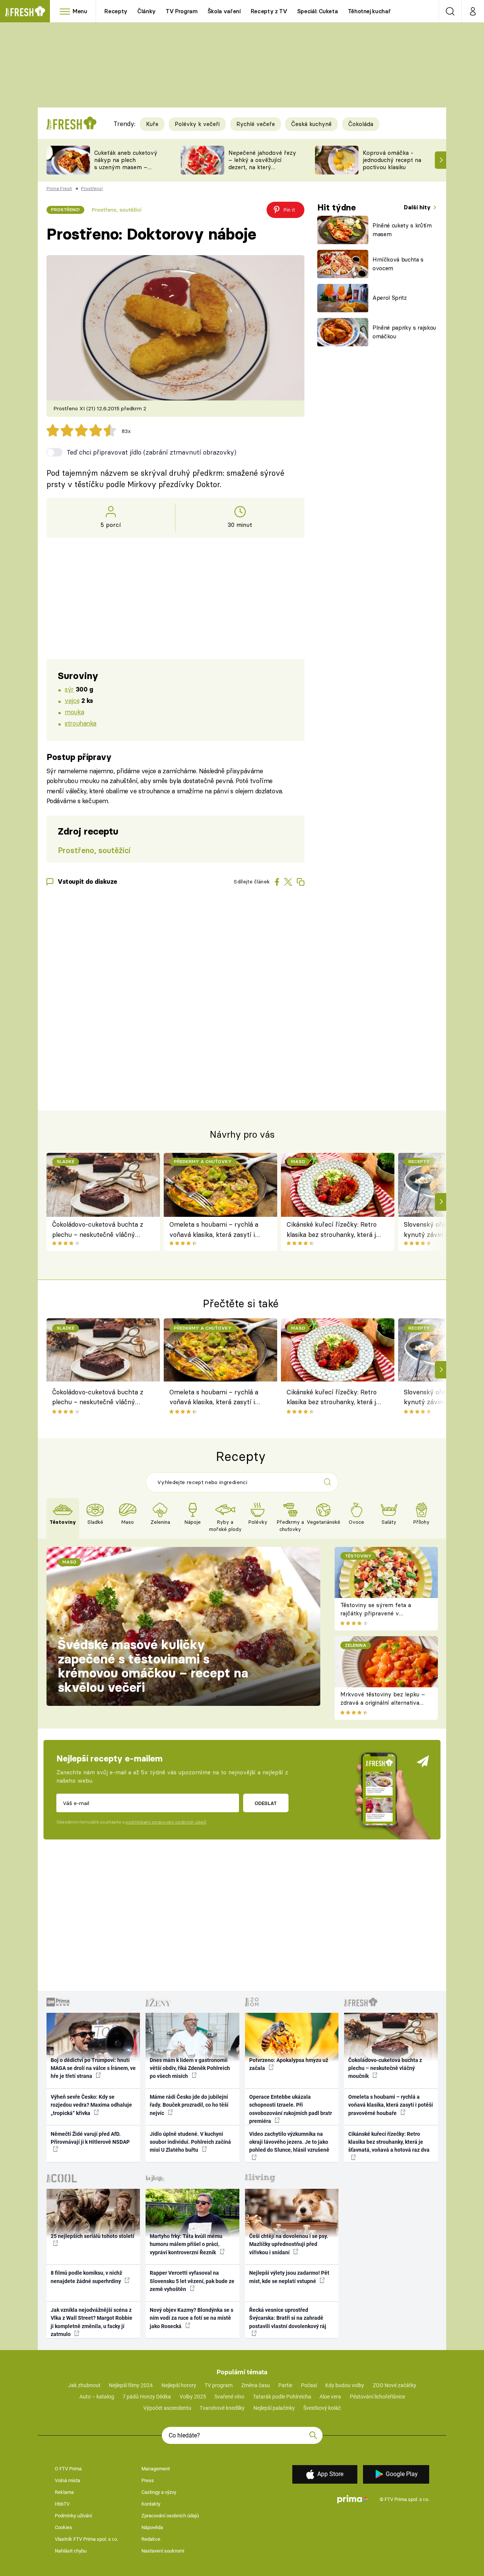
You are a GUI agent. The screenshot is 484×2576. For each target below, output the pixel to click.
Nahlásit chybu (71, 2551)
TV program (219, 2385)
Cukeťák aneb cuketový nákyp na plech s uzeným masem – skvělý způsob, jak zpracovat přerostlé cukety (126, 171)
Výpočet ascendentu (167, 2408)
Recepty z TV (269, 11)
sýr (69, 689)
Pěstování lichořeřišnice (377, 2397)
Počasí (309, 2385)
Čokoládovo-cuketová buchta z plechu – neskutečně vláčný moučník (98, 1230)
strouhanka (81, 723)
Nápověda (152, 2527)
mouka (74, 712)
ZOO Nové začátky (395, 2385)
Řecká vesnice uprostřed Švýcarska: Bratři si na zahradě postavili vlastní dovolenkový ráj (288, 2318)
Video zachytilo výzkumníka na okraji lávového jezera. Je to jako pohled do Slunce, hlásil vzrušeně (289, 2142)
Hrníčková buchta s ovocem (398, 264)
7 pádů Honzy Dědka (147, 2397)
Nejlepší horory (179, 2385)
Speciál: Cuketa (318, 11)
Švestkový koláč (322, 2408)
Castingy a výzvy (159, 2492)
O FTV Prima (68, 2469)
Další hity (418, 207)
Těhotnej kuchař (369, 11)
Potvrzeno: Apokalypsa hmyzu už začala (289, 2064)
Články (147, 11)
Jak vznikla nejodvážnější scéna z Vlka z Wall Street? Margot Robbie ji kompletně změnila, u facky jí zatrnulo (92, 2322)
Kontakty (151, 2504)
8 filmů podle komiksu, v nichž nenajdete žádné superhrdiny (86, 2277)
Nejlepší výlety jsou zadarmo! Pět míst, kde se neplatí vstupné (289, 2277)
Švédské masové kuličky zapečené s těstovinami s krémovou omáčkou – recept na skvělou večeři (153, 1666)
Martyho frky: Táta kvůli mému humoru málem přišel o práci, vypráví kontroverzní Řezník (186, 2244)
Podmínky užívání (73, 2516)
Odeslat (266, 1803)
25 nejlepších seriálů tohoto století (92, 2236)
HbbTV (62, 2504)
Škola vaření (224, 11)
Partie (285, 2385)
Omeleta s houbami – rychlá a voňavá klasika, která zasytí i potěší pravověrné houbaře (214, 1230)
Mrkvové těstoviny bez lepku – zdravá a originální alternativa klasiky (383, 1703)
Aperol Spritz (390, 298)
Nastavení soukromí (163, 2551)
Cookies (64, 2527)
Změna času (256, 2385)
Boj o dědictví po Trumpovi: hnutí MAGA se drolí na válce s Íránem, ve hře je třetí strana (93, 2068)
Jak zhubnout (84, 2385)
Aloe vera (330, 2397)
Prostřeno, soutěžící (116, 210)
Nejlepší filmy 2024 (131, 2385)
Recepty (116, 11)
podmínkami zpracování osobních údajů (166, 1822)
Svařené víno (229, 2397)
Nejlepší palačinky (274, 2408)
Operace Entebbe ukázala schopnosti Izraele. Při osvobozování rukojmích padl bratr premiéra (291, 2109)
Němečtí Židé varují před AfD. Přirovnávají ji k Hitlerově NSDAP (90, 2138)
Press (148, 2480)
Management (156, 2469)
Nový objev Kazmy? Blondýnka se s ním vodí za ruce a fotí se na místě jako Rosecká (192, 2318)
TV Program (181, 11)
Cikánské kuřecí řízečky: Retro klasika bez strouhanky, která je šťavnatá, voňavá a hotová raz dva (333, 1230)
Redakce (151, 2539)
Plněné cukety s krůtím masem (402, 230)
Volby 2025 (193, 2397)
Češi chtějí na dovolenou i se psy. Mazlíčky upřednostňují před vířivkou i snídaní (289, 2244)
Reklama (64, 2492)
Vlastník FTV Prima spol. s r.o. (86, 2539)
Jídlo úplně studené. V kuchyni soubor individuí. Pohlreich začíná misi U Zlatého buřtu (190, 2142)
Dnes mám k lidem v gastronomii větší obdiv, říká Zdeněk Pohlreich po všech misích (190, 2068)
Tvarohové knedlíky (222, 2408)
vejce (72, 700)
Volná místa (67, 2480)
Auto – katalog (97, 2397)
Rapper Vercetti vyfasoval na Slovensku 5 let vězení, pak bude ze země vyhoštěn (192, 2281)
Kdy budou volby (345, 2385)
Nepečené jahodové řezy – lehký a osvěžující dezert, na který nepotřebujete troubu (262, 163)
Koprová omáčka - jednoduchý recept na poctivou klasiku (392, 160)
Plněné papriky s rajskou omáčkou (404, 332)
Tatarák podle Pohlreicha (282, 2397)
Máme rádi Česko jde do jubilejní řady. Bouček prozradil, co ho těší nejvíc (189, 2105)
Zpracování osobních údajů (170, 2516)
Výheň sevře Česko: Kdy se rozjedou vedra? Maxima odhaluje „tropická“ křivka (91, 2105)
